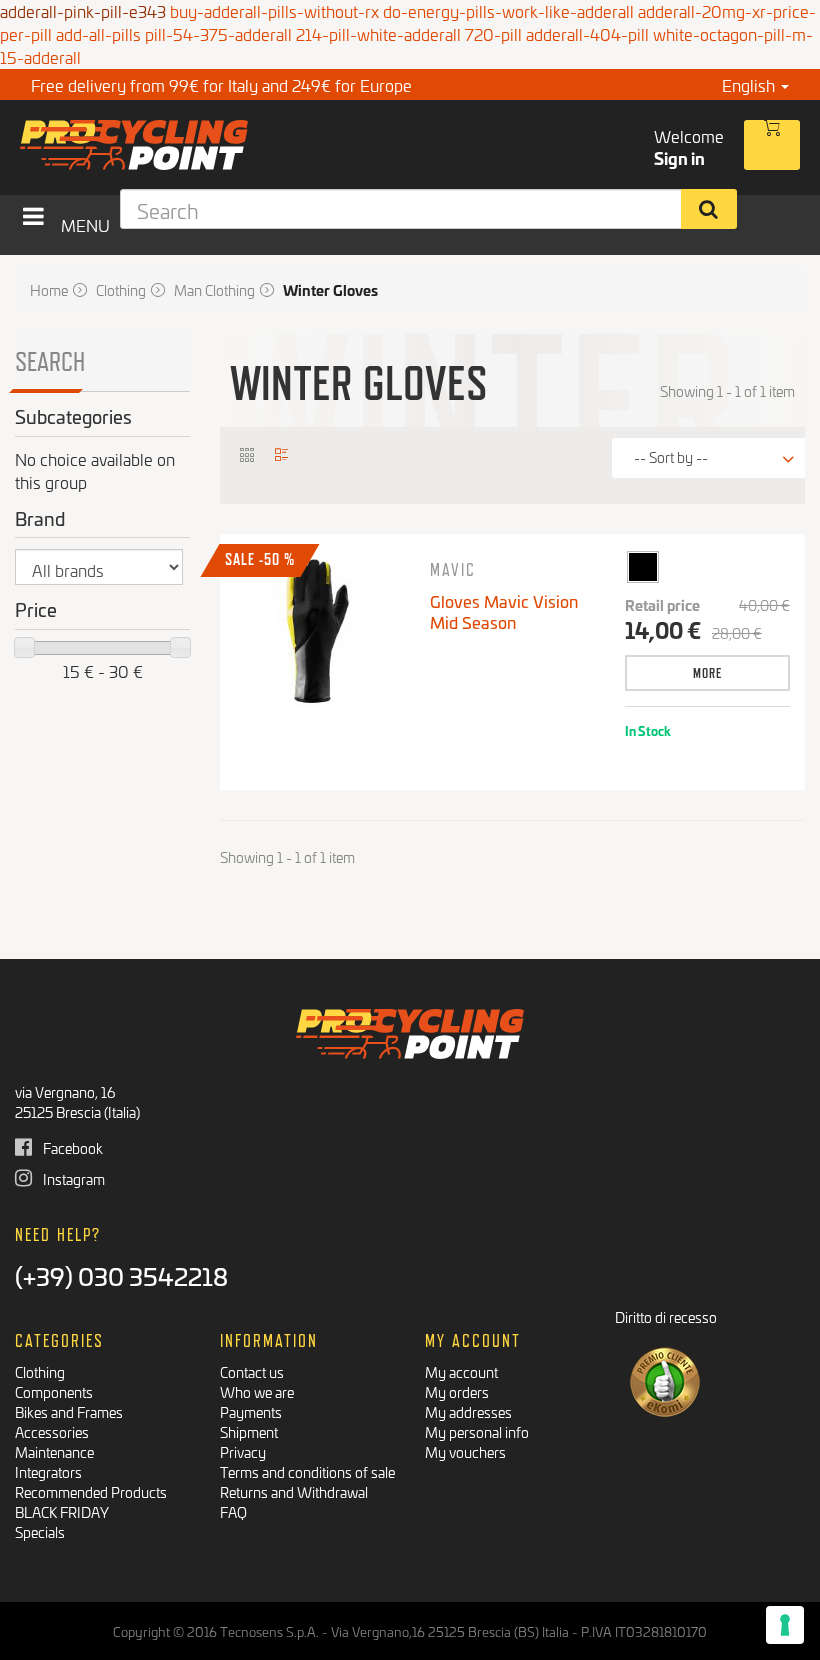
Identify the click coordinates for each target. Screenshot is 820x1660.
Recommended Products (91, 1491)
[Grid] (247, 453)
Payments (251, 1411)
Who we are (257, 1391)
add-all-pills (98, 33)
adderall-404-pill (587, 33)
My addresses (468, 1411)
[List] (282, 453)
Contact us (252, 1371)
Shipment (249, 1431)
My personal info (477, 1431)
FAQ (233, 1511)
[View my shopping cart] (772, 145)
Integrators (48, 1471)
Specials (40, 1531)
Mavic (453, 569)
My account (461, 1371)
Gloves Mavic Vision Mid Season (504, 611)
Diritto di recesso (666, 1316)
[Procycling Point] (207, 145)
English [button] (750, 84)
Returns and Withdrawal (294, 1491)
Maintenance (54, 1451)
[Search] (709, 209)
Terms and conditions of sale (307, 1471)
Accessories (52, 1431)
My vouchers (465, 1451)
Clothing (40, 1371)
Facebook (71, 1147)
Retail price (662, 605)
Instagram (72, 1178)
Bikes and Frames (69, 1411)
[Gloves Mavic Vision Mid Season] (317, 631)
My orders (457, 1391)
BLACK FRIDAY (62, 1511)
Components (54, 1391)
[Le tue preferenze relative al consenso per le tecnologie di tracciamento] (785, 1625)
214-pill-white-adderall (378, 33)
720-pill (493, 33)
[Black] (642, 566)
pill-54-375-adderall (218, 33)
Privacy (243, 1451)
